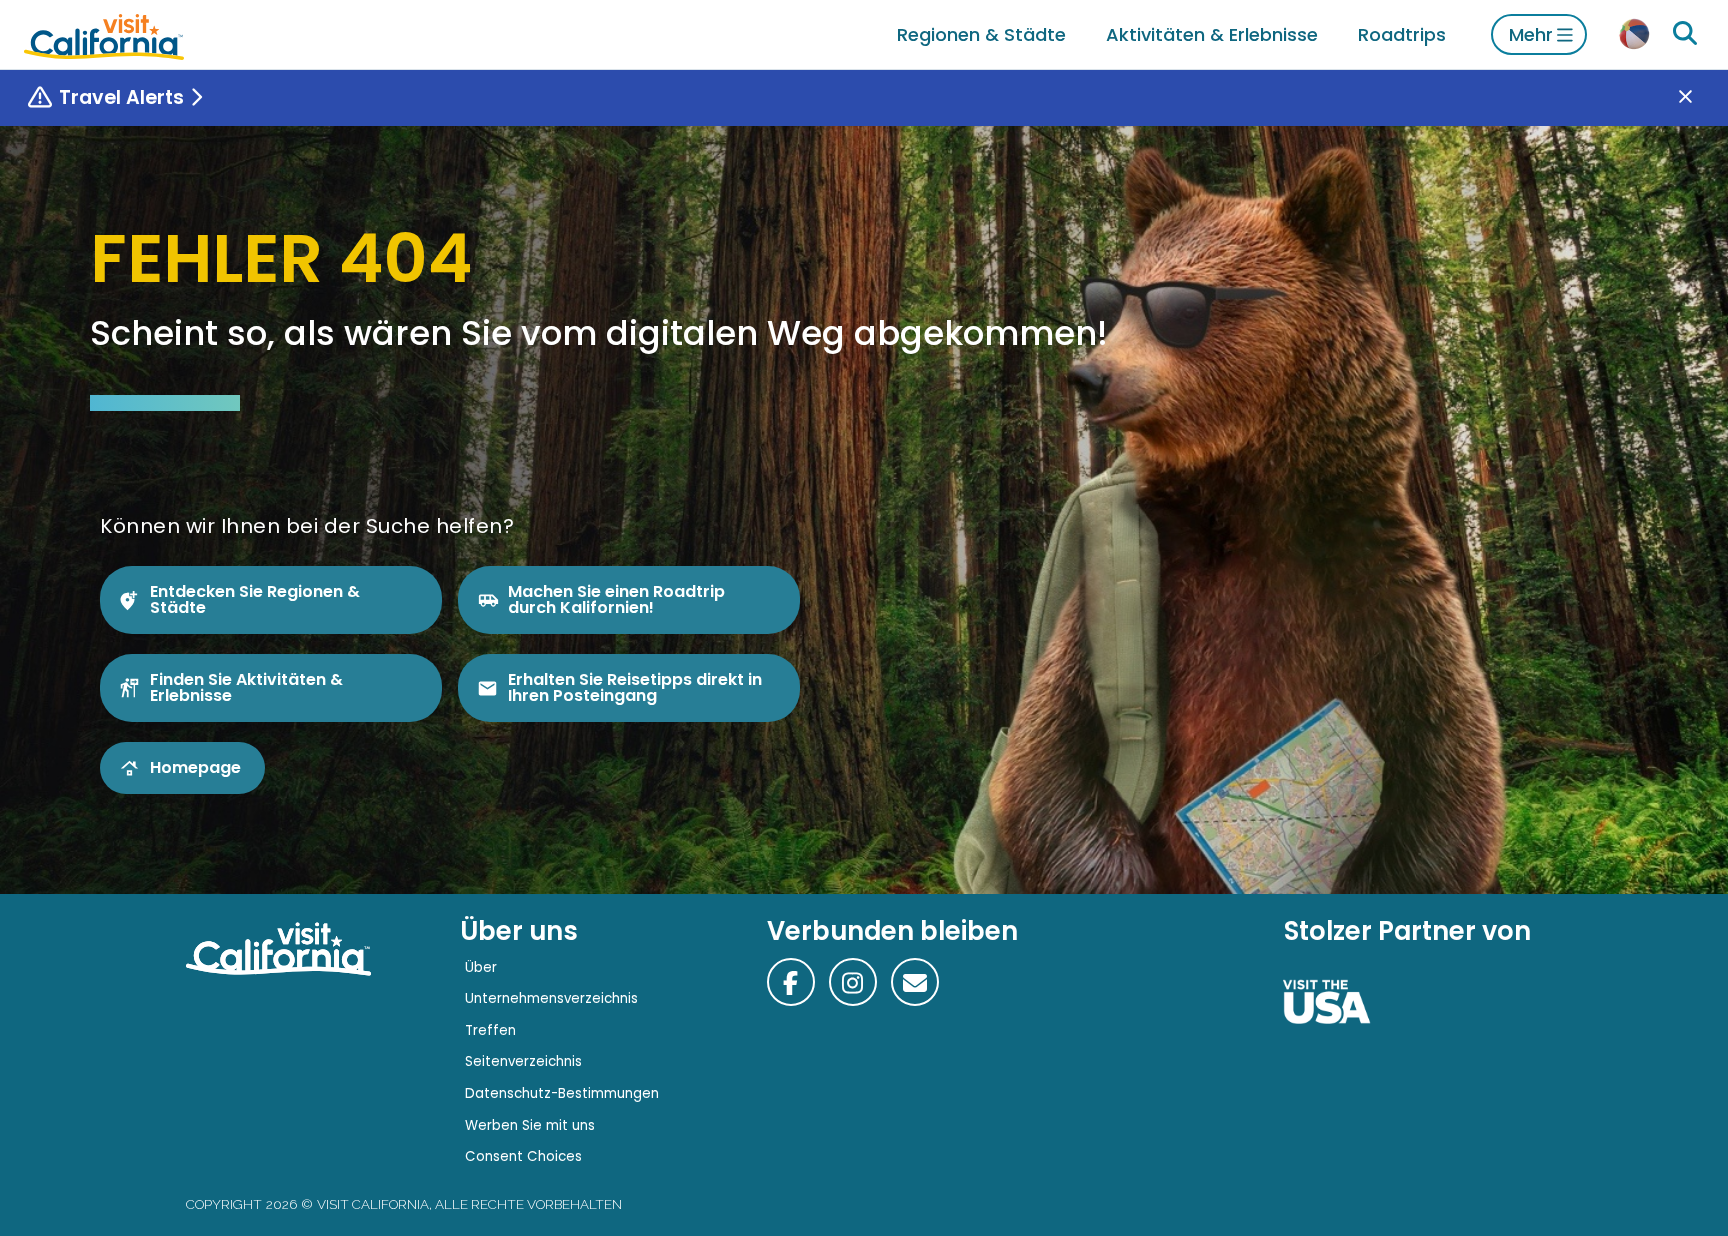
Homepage (195, 767)
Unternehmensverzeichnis (551, 998)
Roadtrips (1402, 34)
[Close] (1700, 98)
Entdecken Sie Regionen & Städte (255, 599)
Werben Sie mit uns (530, 1125)
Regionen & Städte (981, 34)
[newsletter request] (915, 982)
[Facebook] (791, 982)
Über (481, 967)
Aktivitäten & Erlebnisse (1212, 34)
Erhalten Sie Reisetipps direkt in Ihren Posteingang (635, 687)
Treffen (490, 1030)
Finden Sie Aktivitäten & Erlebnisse (246, 687)
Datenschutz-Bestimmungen (562, 1093)
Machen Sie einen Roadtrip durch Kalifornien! (616, 599)
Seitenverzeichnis (523, 1061)
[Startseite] (104, 34)
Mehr (1531, 34)
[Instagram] (853, 982)
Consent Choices (523, 1156)
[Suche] (1685, 34)
